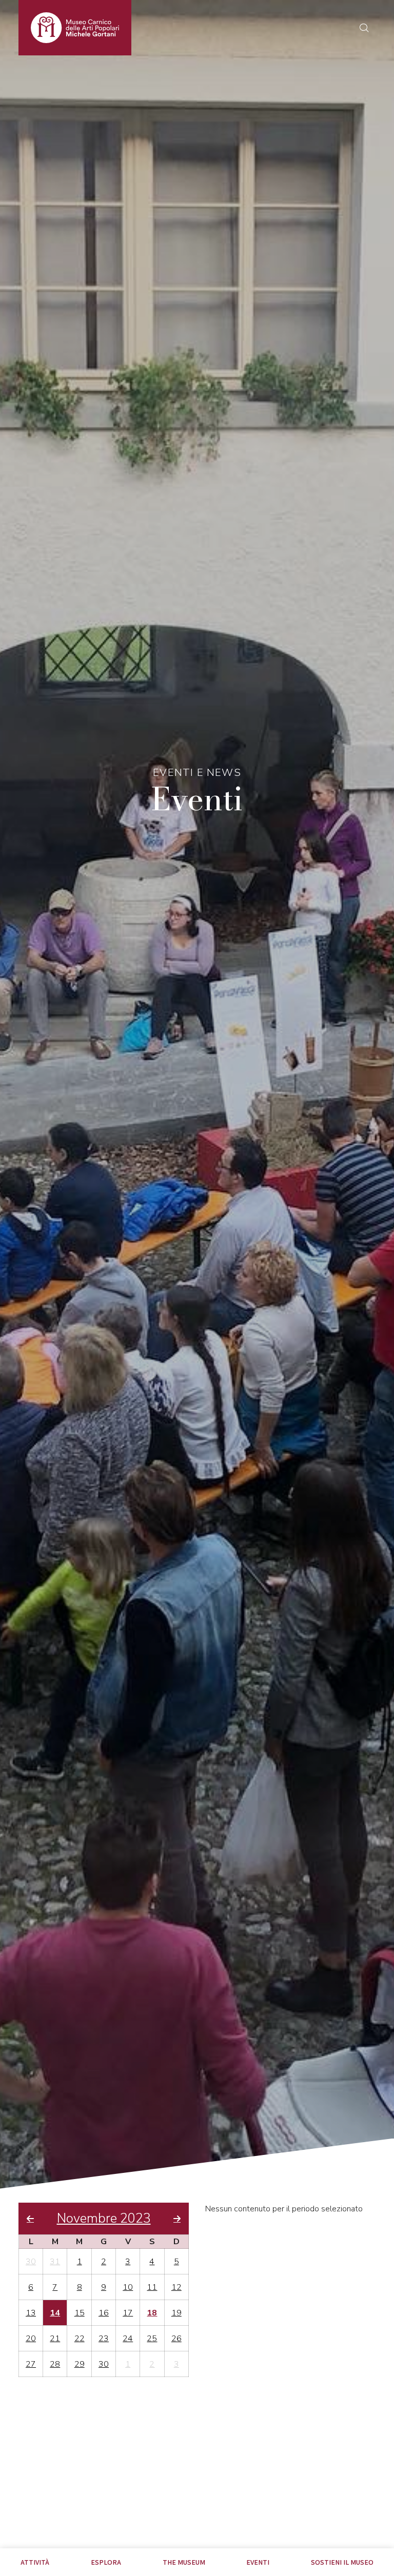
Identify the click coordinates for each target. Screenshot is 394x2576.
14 (55, 2313)
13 (31, 2313)
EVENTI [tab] (258, 2562)
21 (55, 2339)
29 (80, 2364)
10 (128, 2287)
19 (176, 2313)
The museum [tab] (184, 2562)
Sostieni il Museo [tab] (342, 2562)
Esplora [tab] (106, 2562)
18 (152, 2313)
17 (128, 2313)
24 (128, 2339)
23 (104, 2339)
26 (176, 2339)
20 (31, 2339)
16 (104, 2313)
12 (176, 2287)
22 (80, 2339)
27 (31, 2364)
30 (31, 2262)
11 (152, 2287)
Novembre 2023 (104, 2219)
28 (55, 2364)
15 (80, 2313)
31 (55, 2262)
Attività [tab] (35, 2562)
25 (152, 2339)
